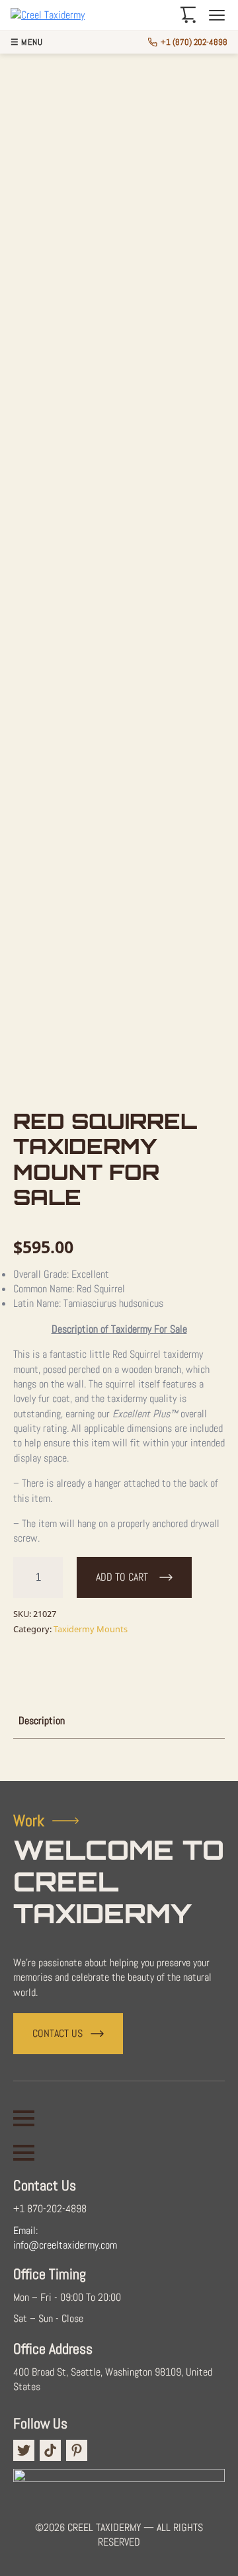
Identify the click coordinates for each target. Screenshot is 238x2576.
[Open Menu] (24, 2118)
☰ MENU (26, 43)
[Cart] (188, 15)
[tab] (42, 1721)
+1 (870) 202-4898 (194, 42)
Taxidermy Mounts (91, 1629)
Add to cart (122, 1577)
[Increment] (52, 1577)
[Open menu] (217, 15)
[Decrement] (24, 1577)
